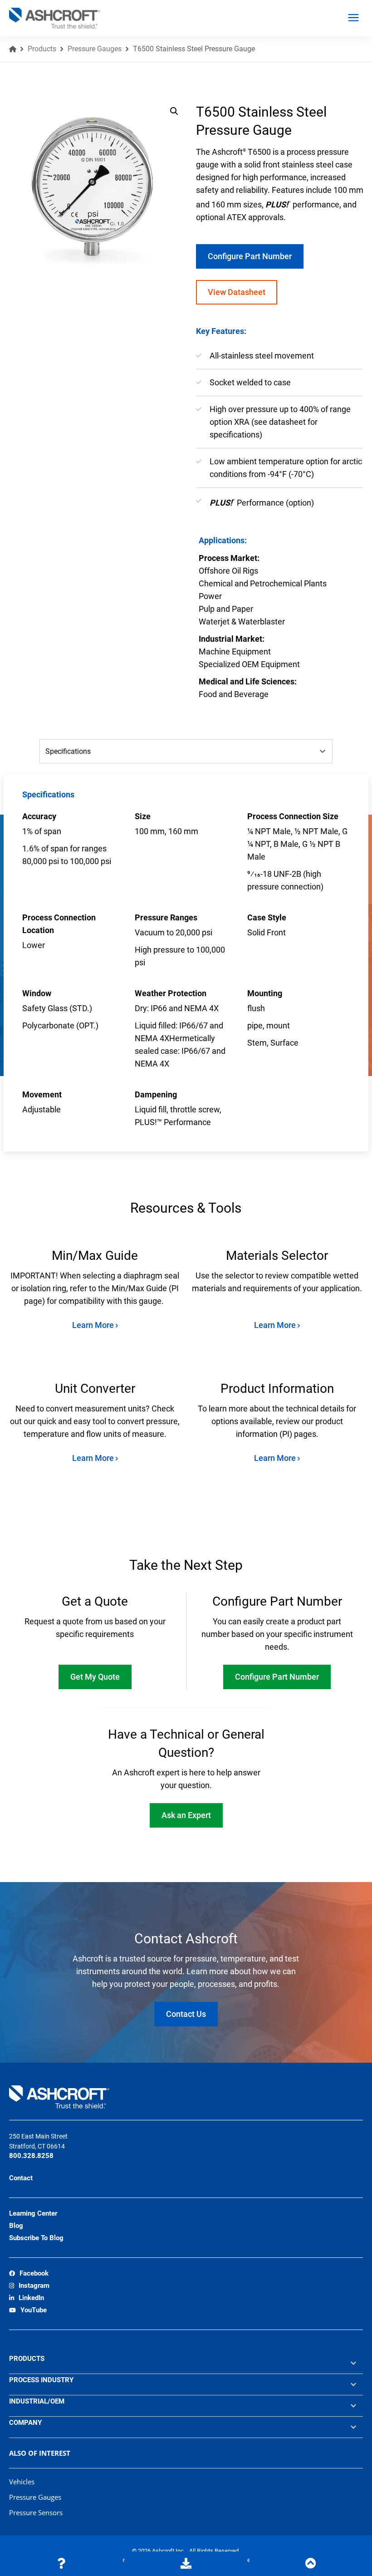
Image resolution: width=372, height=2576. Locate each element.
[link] (29, 2274)
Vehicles (22, 2482)
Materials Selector (277, 1256)
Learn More (94, 1325)
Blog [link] (16, 2226)
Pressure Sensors (36, 2512)
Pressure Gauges (95, 49)
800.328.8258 (31, 2156)
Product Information (277, 1389)
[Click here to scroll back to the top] (311, 2564)
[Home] (13, 49)
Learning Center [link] (33, 2213)
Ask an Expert (186, 1815)
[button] (174, 111)
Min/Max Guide (95, 1256)
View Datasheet (237, 292)
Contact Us (186, 2014)
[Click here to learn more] (61, 2564)
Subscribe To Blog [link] (36, 2238)
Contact (21, 2178)
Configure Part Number (250, 256)
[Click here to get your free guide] (186, 2564)
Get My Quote (95, 1677)
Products (42, 49)
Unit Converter (95, 1389)
